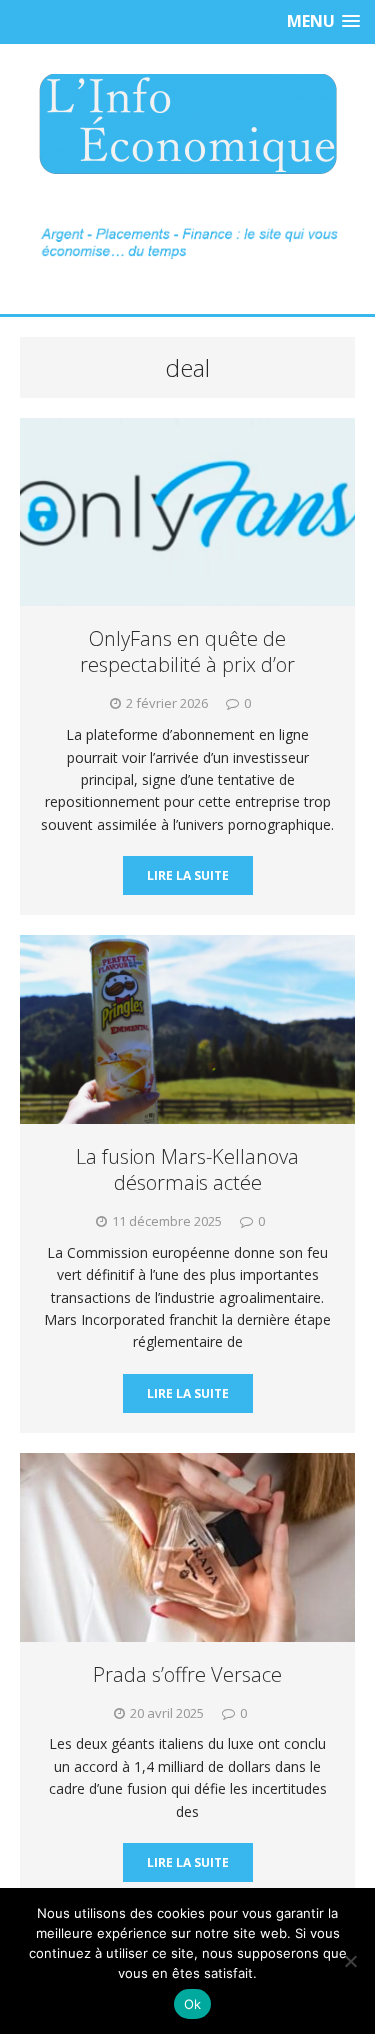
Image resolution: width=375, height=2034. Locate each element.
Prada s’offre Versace (187, 1674)
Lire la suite (188, 875)
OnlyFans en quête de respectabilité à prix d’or (187, 651)
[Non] (350, 1961)
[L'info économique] (187, 124)
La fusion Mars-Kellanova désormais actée (187, 1169)
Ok (193, 2004)
